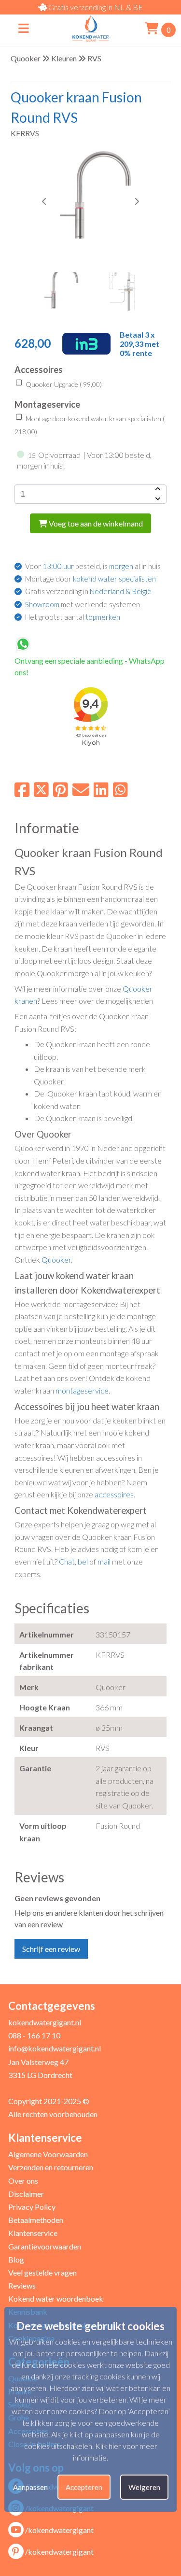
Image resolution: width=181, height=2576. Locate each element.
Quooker (26, 58)
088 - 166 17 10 (34, 2035)
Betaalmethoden (36, 2220)
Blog (16, 2259)
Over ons (23, 2181)
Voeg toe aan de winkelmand (95, 523)
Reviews (22, 2285)
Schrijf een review (51, 1949)
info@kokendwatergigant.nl (55, 2048)
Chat (67, 1561)
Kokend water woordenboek (56, 2298)
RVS (94, 58)
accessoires (114, 1494)
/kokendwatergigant (59, 2530)
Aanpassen (30, 2487)
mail (104, 1561)
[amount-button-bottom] (157, 499)
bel (83, 1561)
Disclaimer (26, 2194)
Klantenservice (33, 2233)
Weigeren (144, 2487)
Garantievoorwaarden (45, 2246)
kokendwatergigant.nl (45, 2022)
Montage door (90, 579)
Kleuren (64, 58)
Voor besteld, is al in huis (93, 566)
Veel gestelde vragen (42, 2272)
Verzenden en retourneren (51, 2167)
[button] (137, 201)
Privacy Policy (32, 2207)
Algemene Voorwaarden (48, 2154)
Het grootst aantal (73, 617)
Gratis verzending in (88, 591)
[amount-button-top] (157, 489)
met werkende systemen (83, 604)
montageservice (82, 1390)
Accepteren (84, 2487)
